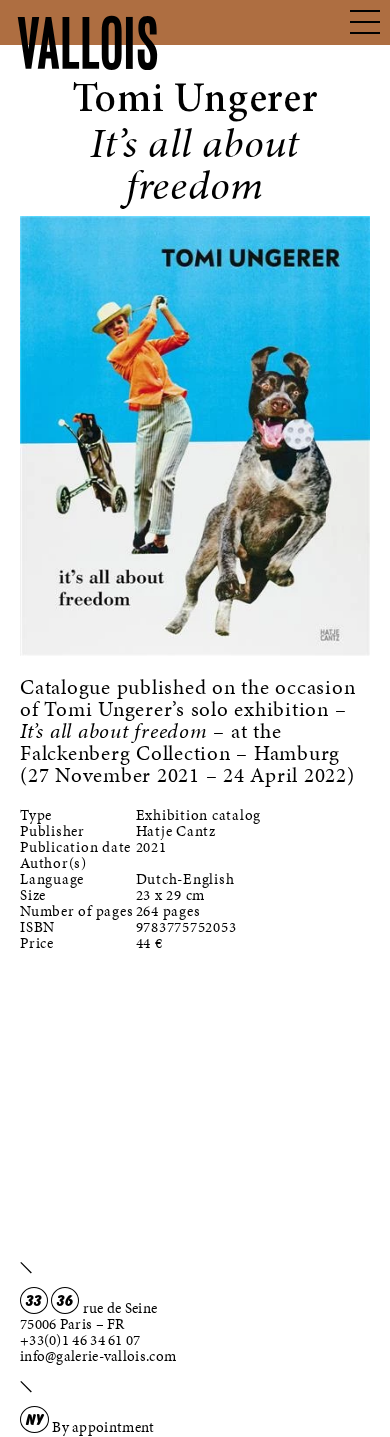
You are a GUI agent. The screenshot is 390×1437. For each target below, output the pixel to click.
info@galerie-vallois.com (98, 1356)
